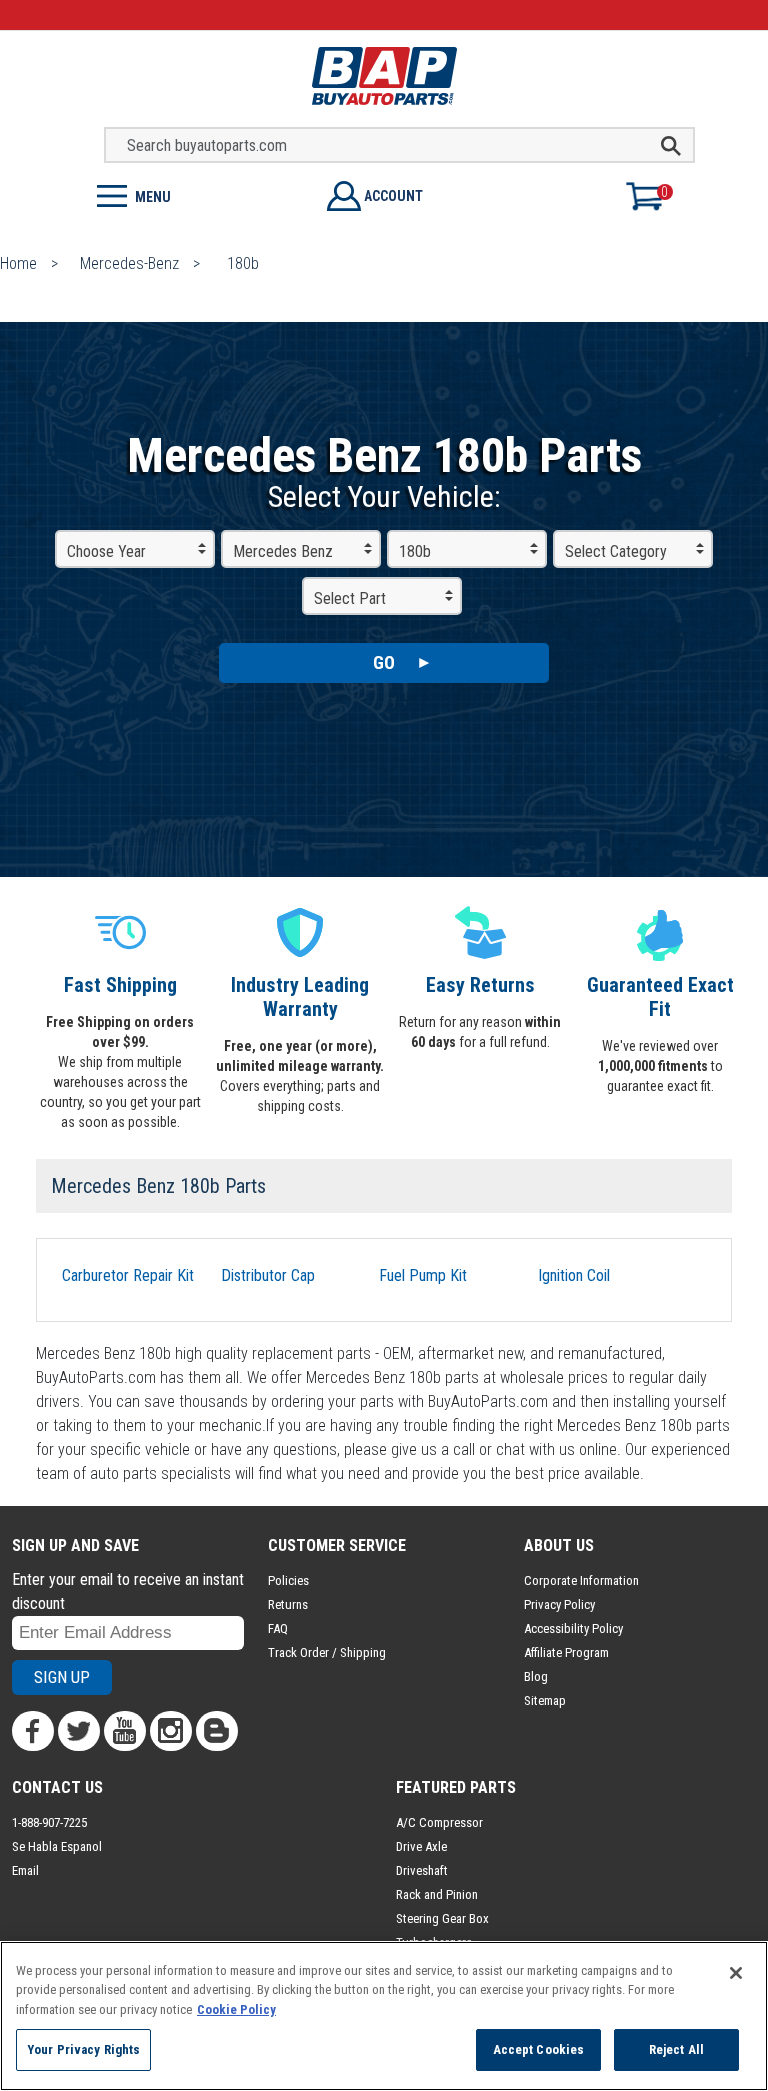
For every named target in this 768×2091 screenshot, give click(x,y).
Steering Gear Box (442, 1918)
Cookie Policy (236, 2009)
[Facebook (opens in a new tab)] (33, 1731)
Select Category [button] (616, 551)
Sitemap (545, 1700)
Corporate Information (581, 1580)
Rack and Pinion (437, 1894)
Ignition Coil (574, 1275)
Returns (288, 1604)
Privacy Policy (559, 1604)
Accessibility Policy (573, 1628)
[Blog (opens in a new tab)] (217, 1731)
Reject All (676, 2049)
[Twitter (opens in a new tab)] (79, 1731)
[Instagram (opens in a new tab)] (171, 1731)
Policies (288, 1580)
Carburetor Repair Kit (128, 1275)
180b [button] (415, 551)
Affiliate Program (566, 1652)
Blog (536, 1676)
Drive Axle (421, 1846)
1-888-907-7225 (49, 1822)
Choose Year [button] (106, 551)
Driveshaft (422, 1870)
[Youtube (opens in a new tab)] (125, 1731)
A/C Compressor (439, 1822)
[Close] (736, 1973)
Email (25, 1870)
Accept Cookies (539, 2049)
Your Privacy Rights (83, 2049)
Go (384, 662)
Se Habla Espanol (57, 1846)
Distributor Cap (268, 1275)
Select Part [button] (350, 598)
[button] (192, 194)
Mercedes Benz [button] (283, 551)
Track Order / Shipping (327, 1652)
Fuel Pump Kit (423, 1275)
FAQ (278, 1628)
